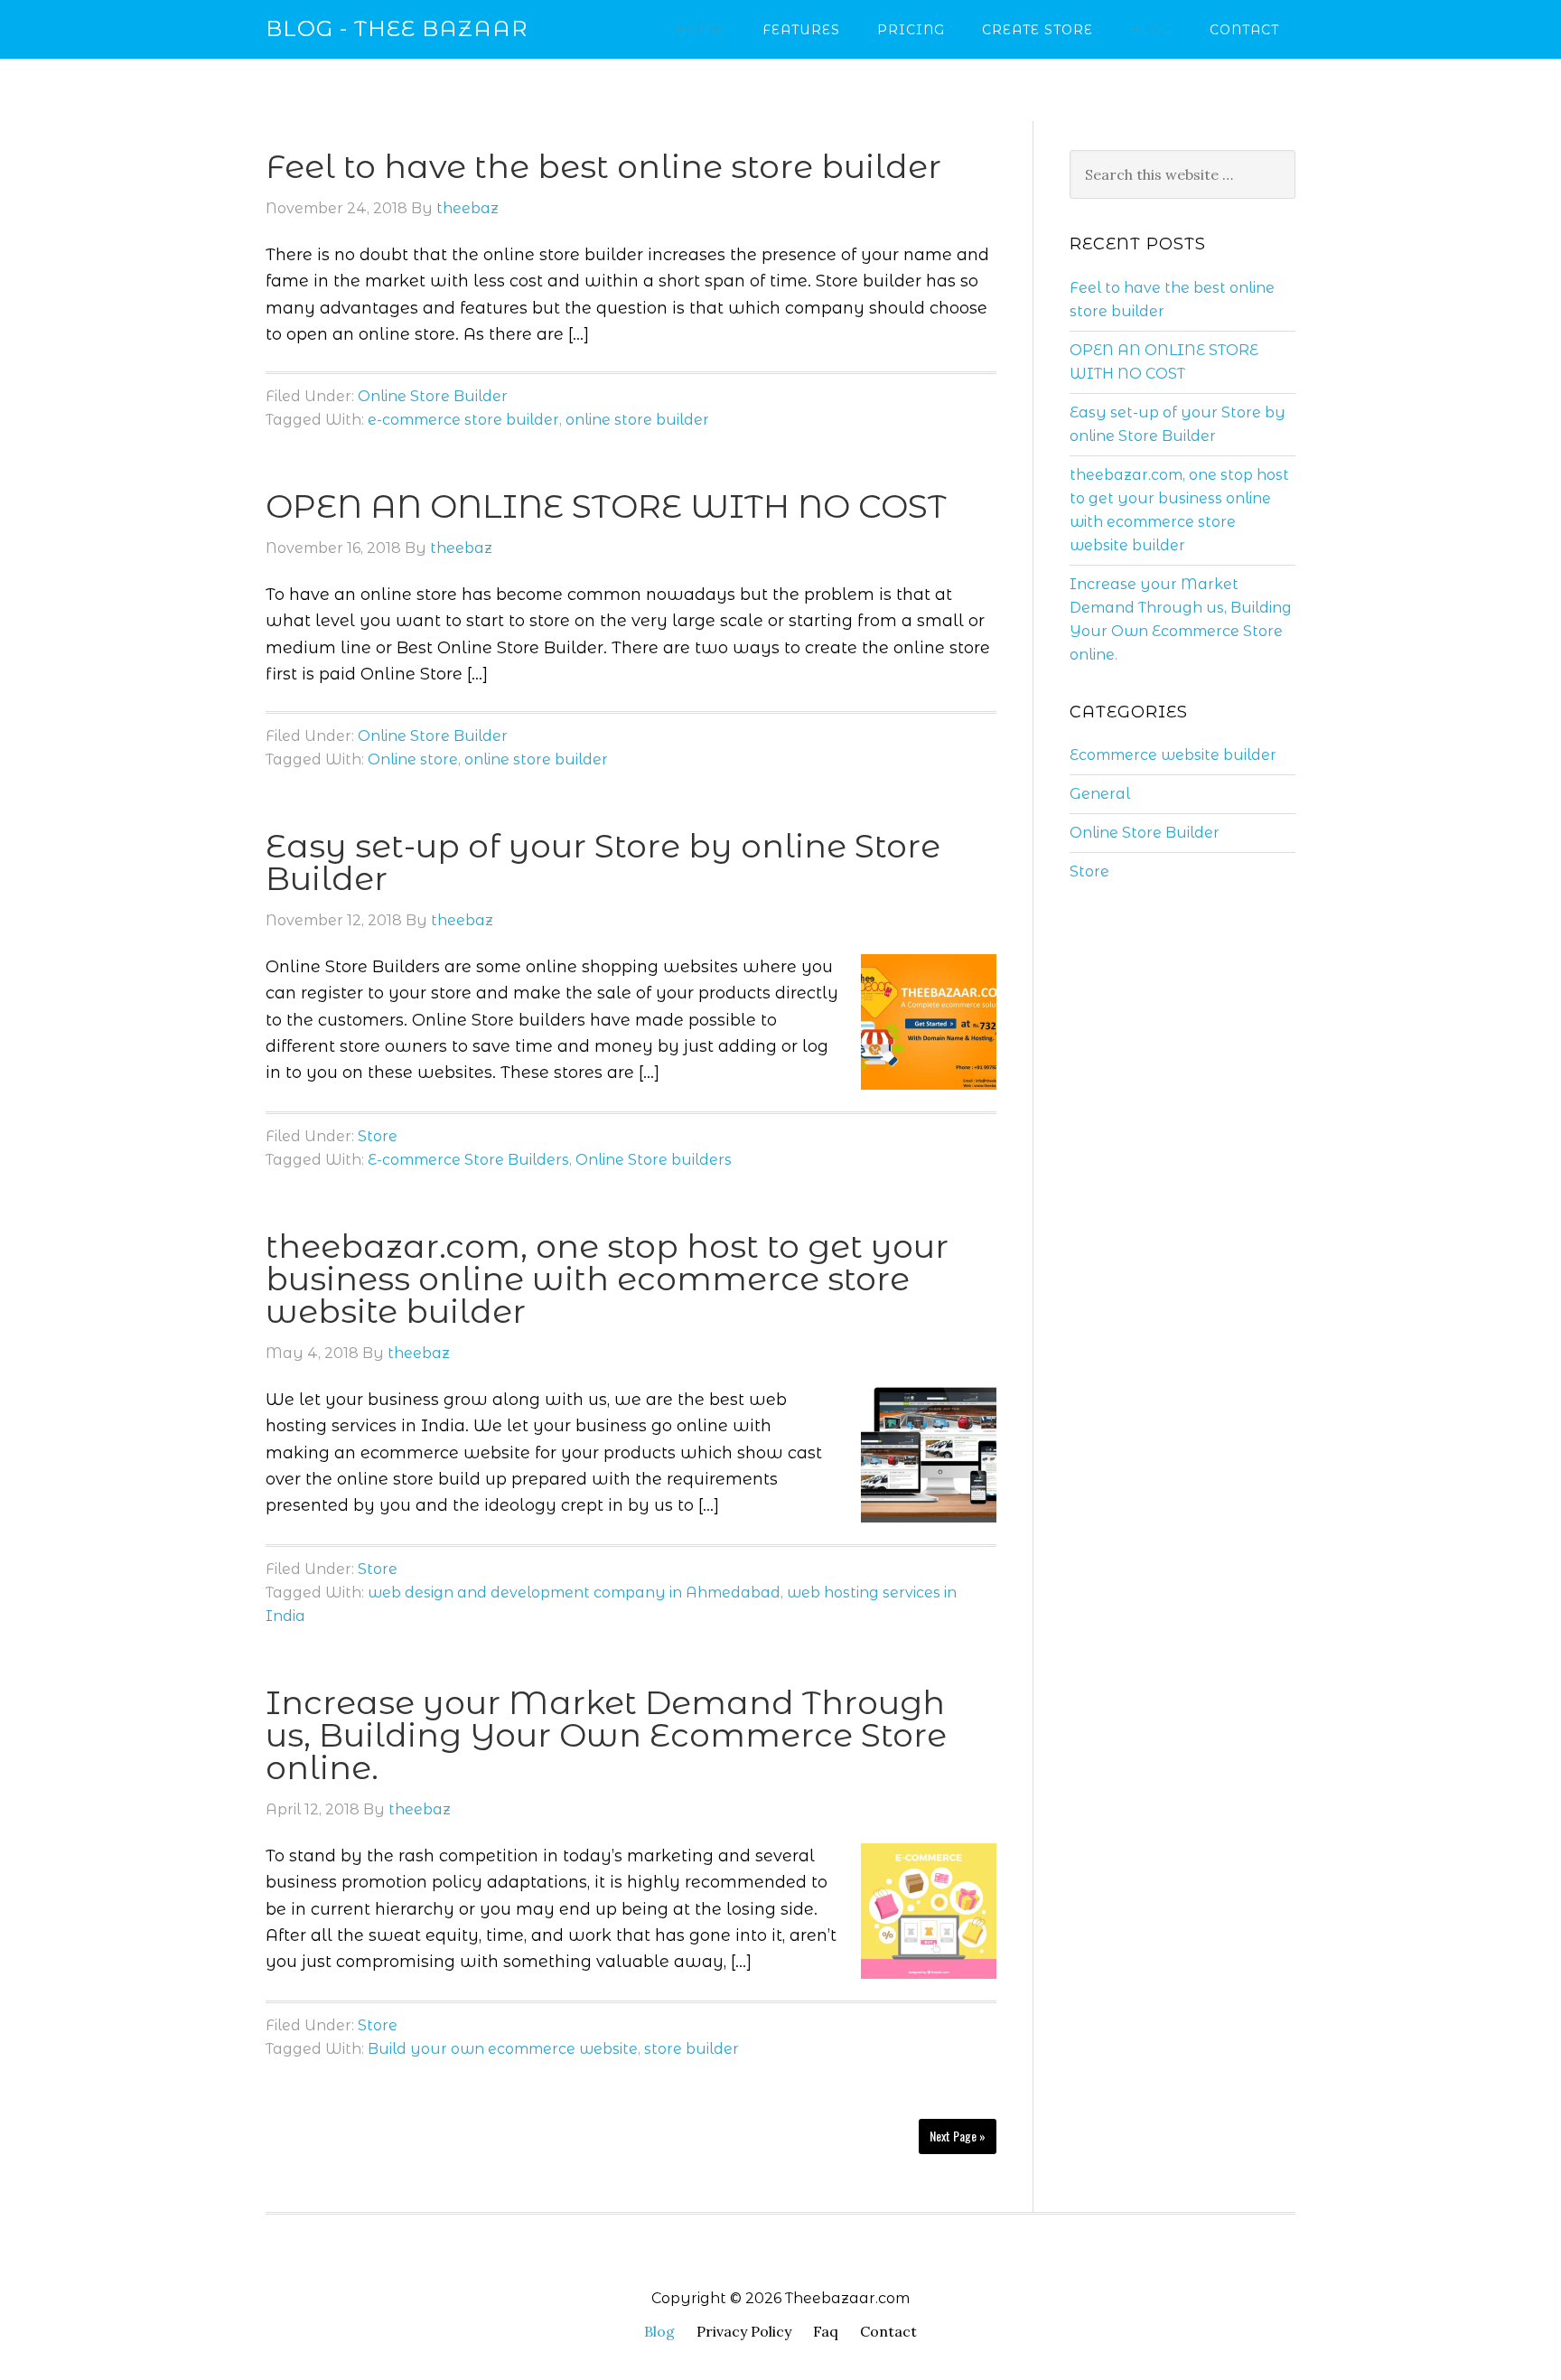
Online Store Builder (433, 396)
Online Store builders (654, 1160)
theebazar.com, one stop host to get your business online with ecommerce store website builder (607, 1279)
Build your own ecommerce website (503, 2049)
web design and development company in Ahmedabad (574, 1593)
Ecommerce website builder (1173, 755)
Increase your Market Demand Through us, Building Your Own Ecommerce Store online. (606, 1735)
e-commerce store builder (463, 420)
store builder (692, 2049)
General (1100, 794)
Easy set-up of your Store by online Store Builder (603, 862)
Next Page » (958, 2136)
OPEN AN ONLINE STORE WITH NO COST (606, 506)
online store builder (637, 420)
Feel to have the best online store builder (603, 166)
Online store (413, 759)
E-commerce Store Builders (468, 1160)
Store (378, 1136)
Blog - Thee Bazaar (397, 28)
